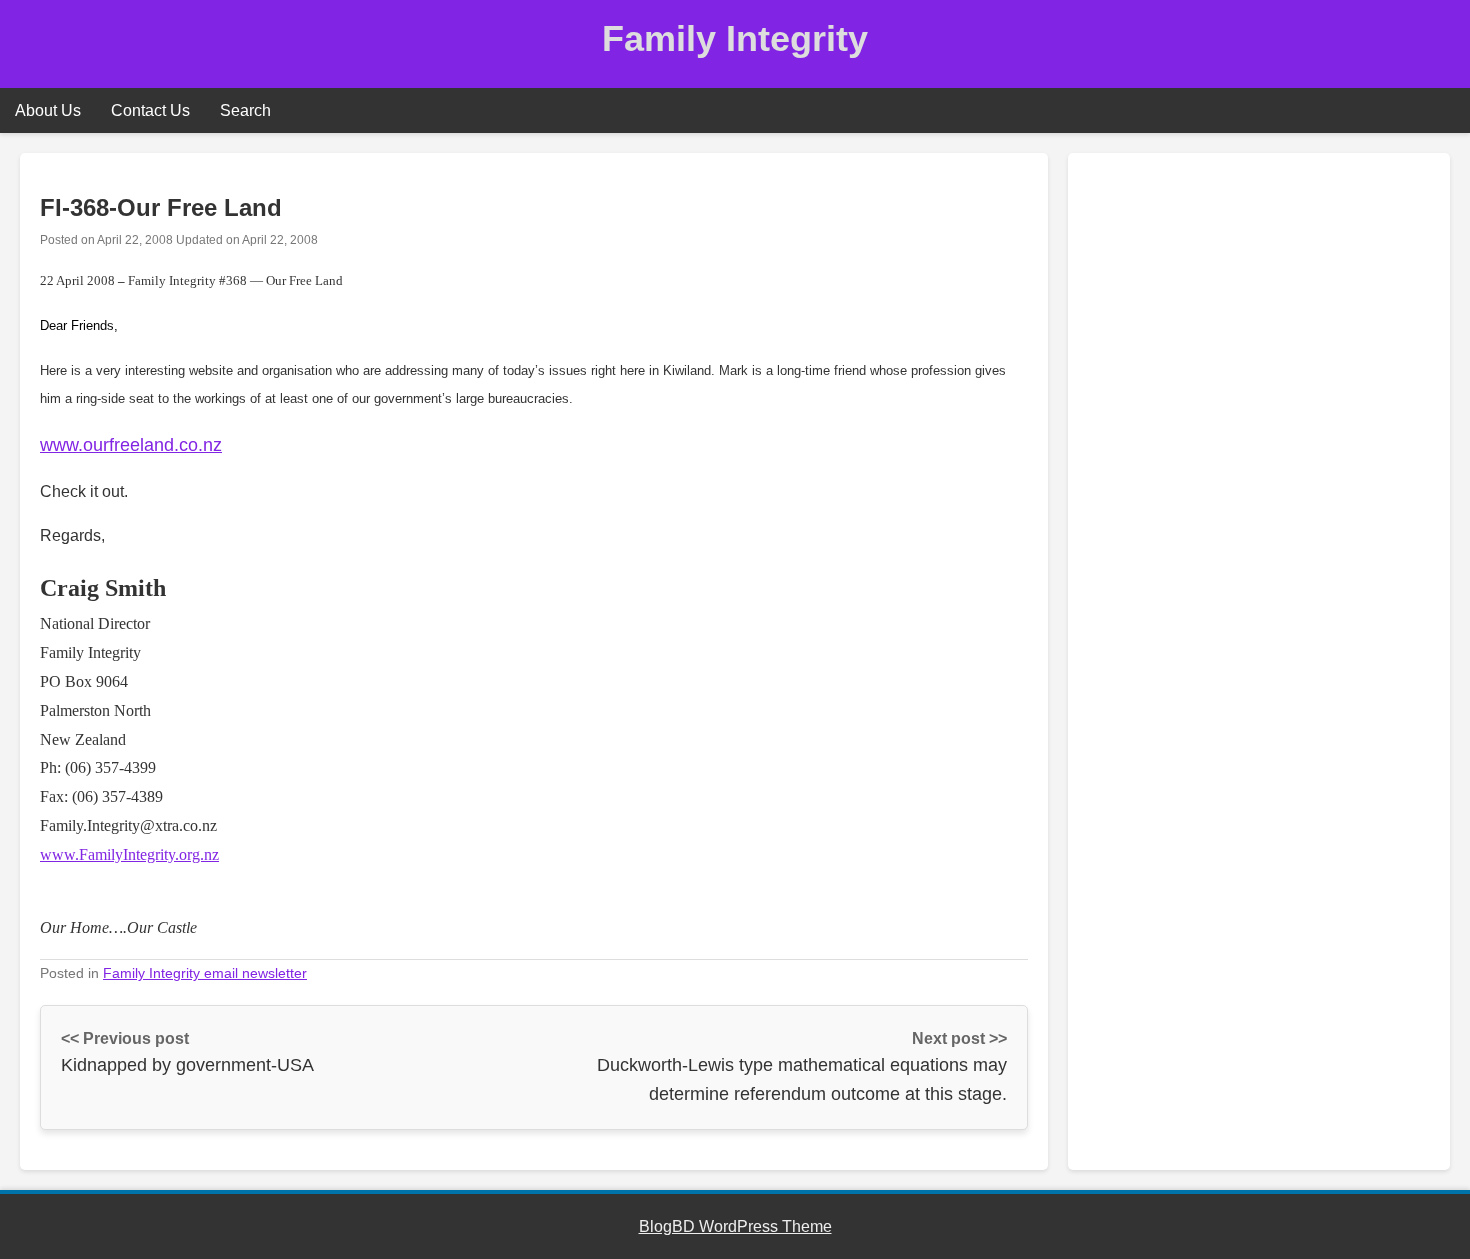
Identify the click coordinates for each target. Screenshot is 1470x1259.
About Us (48, 110)
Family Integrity (735, 38)
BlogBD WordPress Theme (735, 1226)
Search (245, 110)
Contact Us (150, 110)
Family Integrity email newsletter (205, 973)
